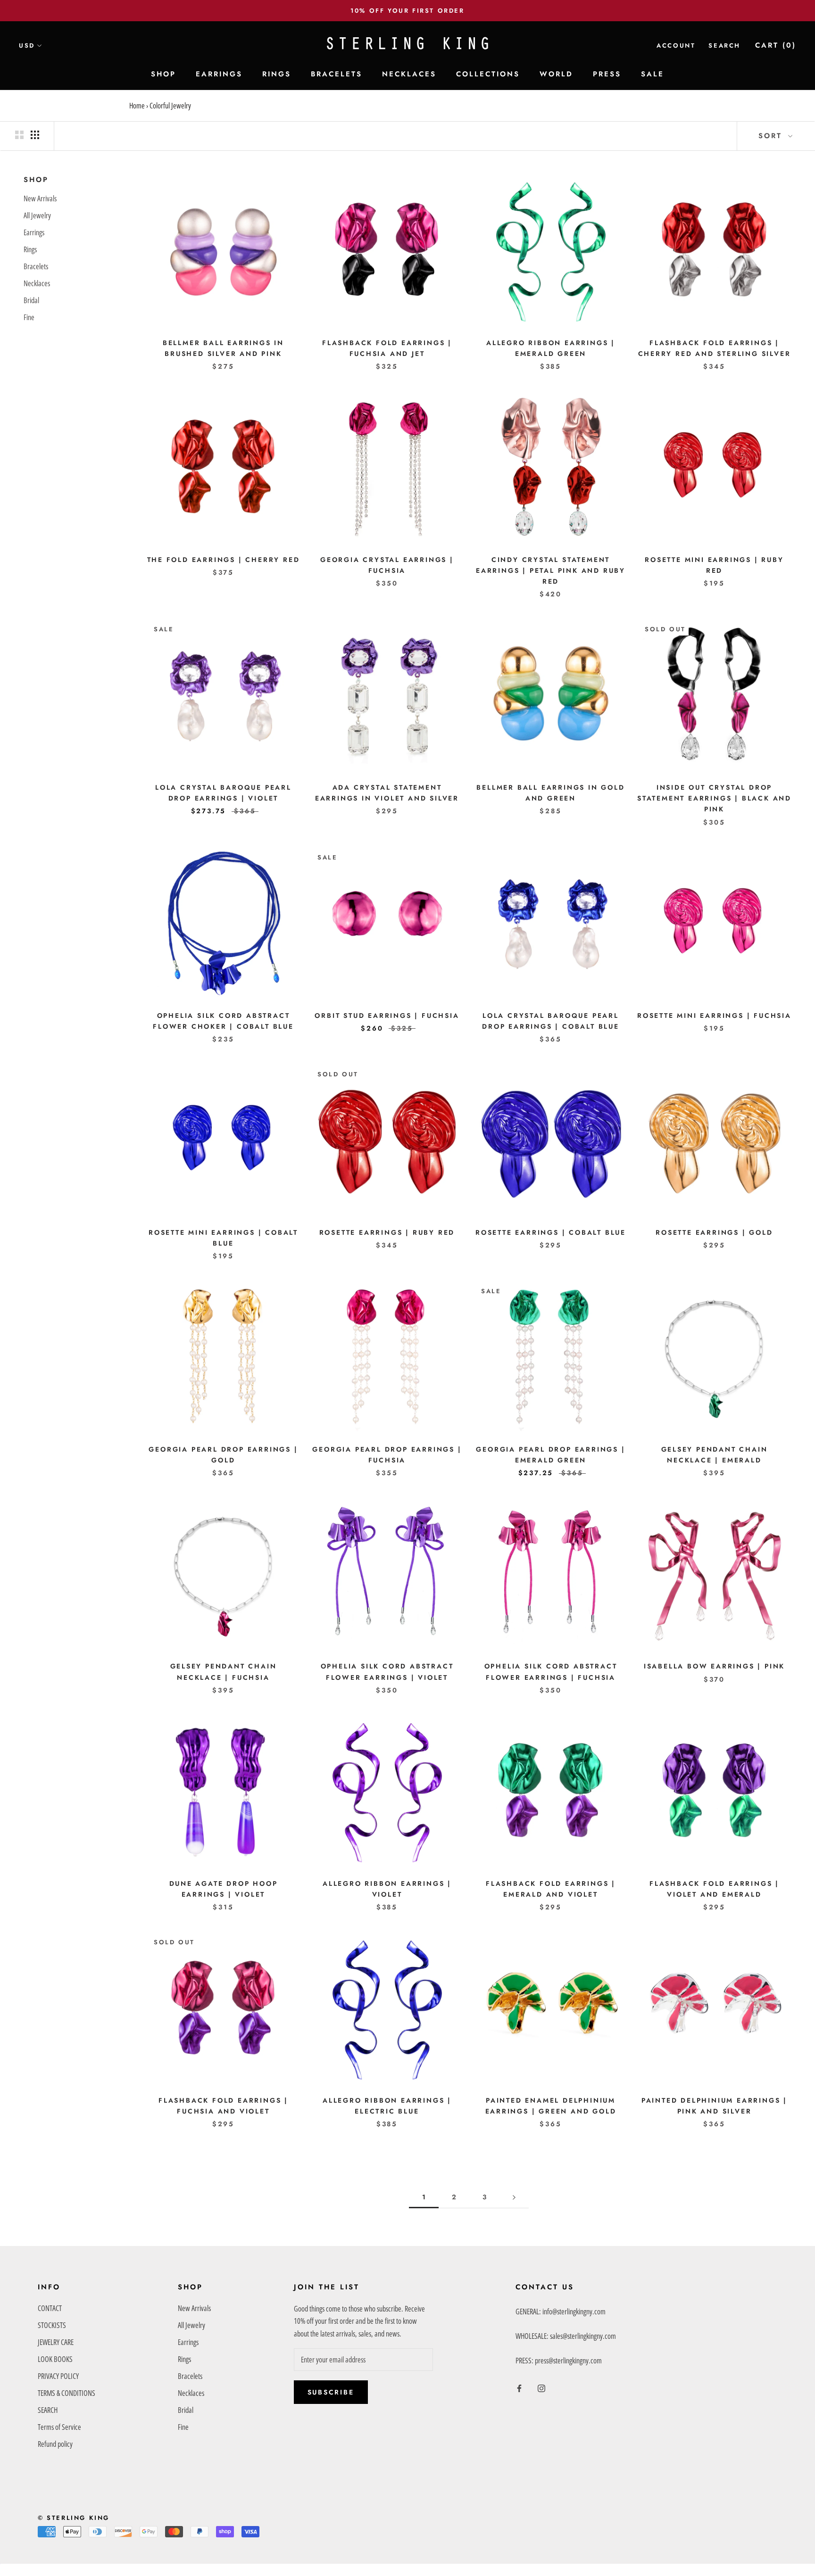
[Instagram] (541, 2388)
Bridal (31, 300)
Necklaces (37, 283)
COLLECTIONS (488, 74)
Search (724, 45)
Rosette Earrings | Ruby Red (387, 1232)
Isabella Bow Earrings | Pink (714, 1666)
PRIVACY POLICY (58, 2376)
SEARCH (48, 2410)
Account (676, 45)
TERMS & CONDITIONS (67, 2393)
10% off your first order (407, 11)
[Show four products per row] (35, 135)
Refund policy (55, 2444)
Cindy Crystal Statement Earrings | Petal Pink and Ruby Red (551, 570)
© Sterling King (74, 2518)
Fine (29, 317)
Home (137, 106)
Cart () (776, 45)
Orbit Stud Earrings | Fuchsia (387, 1016)
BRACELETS (337, 74)
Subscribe (331, 2392)
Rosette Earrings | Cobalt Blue (551, 1232)
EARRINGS (219, 74)
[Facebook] (519, 2388)
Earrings (34, 232)
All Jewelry (37, 215)
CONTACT (50, 2308)
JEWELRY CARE (56, 2342)
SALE (653, 74)
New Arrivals (40, 198)
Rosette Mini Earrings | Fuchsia (714, 1016)
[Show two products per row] (19, 135)
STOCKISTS (52, 2325)
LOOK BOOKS (55, 2359)
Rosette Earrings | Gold (714, 1232)
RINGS (277, 74)
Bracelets (36, 266)
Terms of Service (59, 2427)
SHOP (163, 74)
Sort (772, 136)
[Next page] (514, 2197)
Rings (30, 249)
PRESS (607, 74)
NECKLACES (409, 74)
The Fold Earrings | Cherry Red (224, 560)
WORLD (556, 74)
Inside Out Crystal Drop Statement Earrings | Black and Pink (714, 798)
